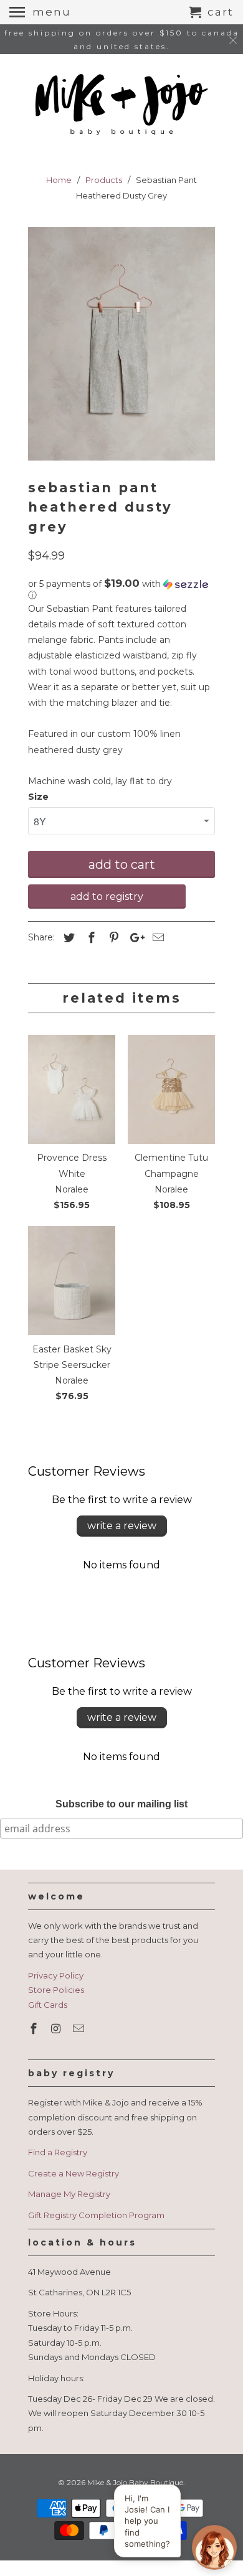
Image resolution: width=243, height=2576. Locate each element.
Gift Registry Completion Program (96, 2215)
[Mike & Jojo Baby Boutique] (121, 105)
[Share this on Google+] (134, 938)
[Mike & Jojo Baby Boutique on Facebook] (35, 2029)
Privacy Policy (56, 1975)
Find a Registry (58, 2152)
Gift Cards (48, 2005)
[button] (121, 589)
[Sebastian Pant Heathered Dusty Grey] (121, 344)
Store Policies (56, 1990)
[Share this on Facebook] (90, 938)
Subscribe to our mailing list (121, 1804)
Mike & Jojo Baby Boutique (135, 2482)
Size (38, 797)
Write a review (122, 1526)
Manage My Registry (69, 2194)
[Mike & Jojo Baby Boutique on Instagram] (57, 2029)
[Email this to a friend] (156, 938)
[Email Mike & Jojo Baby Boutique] (80, 2029)
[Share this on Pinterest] (112, 938)
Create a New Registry (74, 2173)
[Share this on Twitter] (67, 938)
